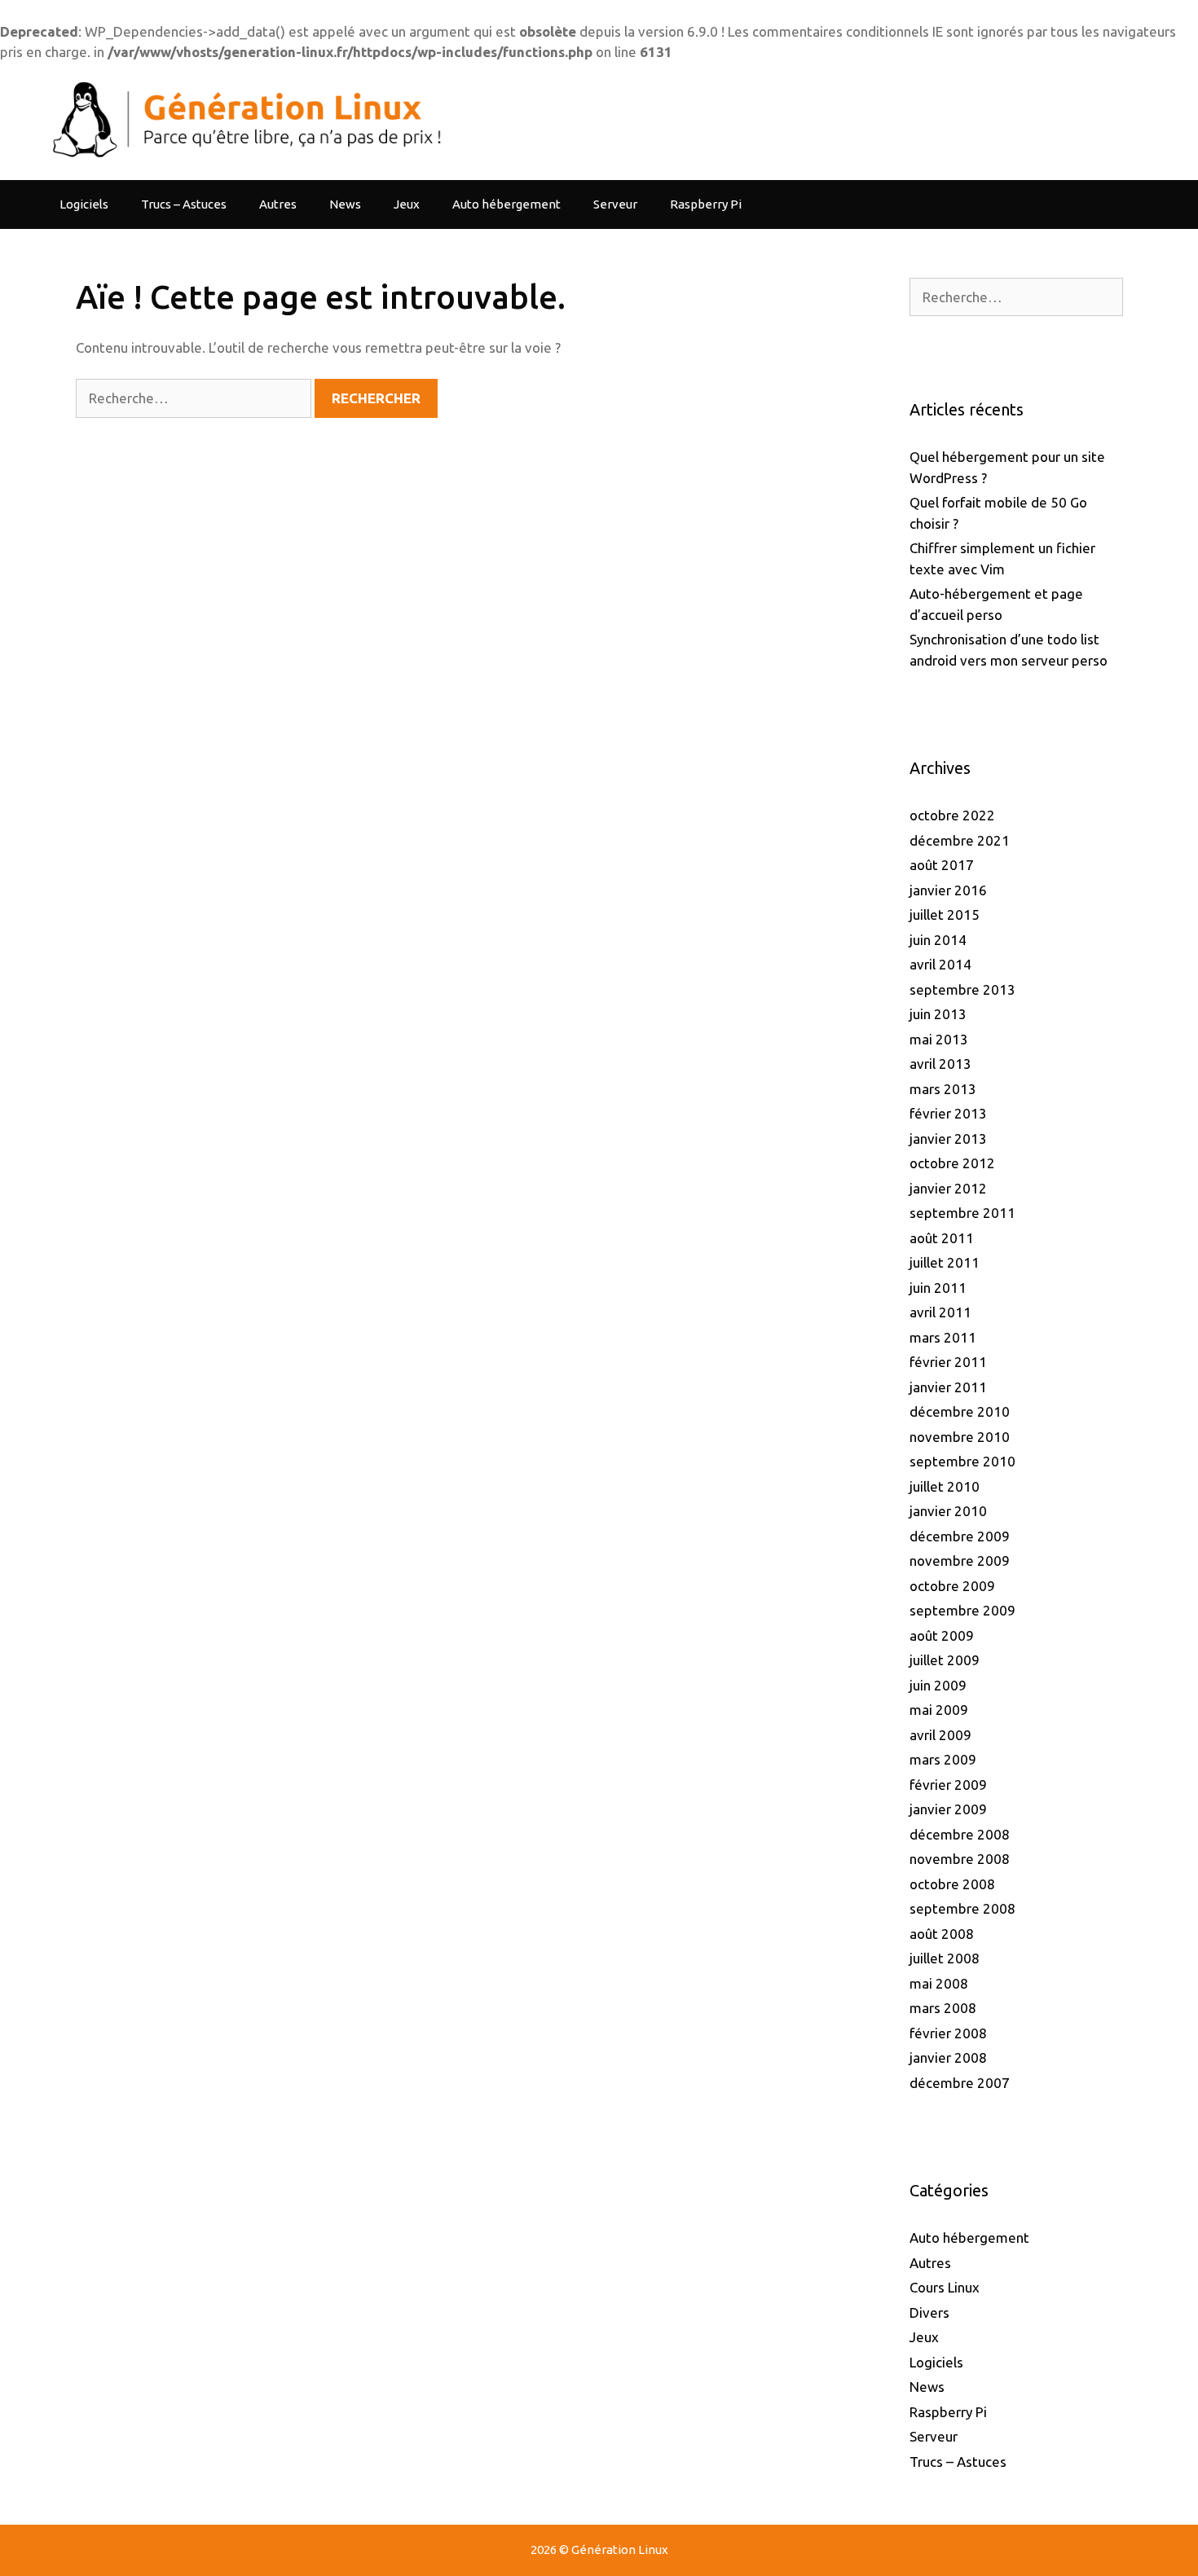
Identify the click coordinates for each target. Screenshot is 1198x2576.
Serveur (615, 204)
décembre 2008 (960, 1834)
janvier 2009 (948, 1809)
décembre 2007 (960, 2083)
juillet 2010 (945, 1486)
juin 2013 (938, 1014)
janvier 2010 (948, 1511)
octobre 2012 (952, 1163)
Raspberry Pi (706, 204)
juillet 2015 (945, 914)
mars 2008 (943, 2008)
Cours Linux (945, 2287)
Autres (278, 204)
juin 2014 (938, 940)
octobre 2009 (952, 1586)
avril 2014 (940, 964)
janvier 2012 (948, 1188)
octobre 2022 (952, 815)
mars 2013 (943, 1089)
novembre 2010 (960, 1437)
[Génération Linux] (243, 119)
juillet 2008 (945, 1958)
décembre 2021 (960, 840)
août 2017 (942, 865)
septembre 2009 (962, 1610)
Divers (929, 2312)
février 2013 (948, 1113)
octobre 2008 (952, 1884)
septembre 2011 (962, 1213)
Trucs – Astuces (184, 204)
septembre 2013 (962, 989)
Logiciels (84, 204)
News (345, 204)
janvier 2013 (948, 1139)
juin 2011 (938, 1288)
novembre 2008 (960, 1859)
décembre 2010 (960, 1411)
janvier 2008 (948, 2057)
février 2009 (948, 1785)
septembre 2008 (962, 1908)
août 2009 (942, 1635)
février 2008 (948, 2033)
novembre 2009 (960, 1561)
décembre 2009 (960, 1536)
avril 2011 (940, 1312)
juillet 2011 (945, 1262)
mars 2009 (943, 1759)
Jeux (407, 204)
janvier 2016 (948, 890)
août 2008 (942, 1934)
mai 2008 (939, 1983)
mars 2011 (943, 1337)
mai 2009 (939, 1710)
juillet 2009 (945, 1660)
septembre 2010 (962, 1461)
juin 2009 (938, 1685)
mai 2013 (939, 1039)
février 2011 (948, 1362)
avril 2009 (940, 1735)
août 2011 (942, 1238)
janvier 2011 (948, 1387)
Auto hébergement (507, 204)
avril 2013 (940, 1064)
